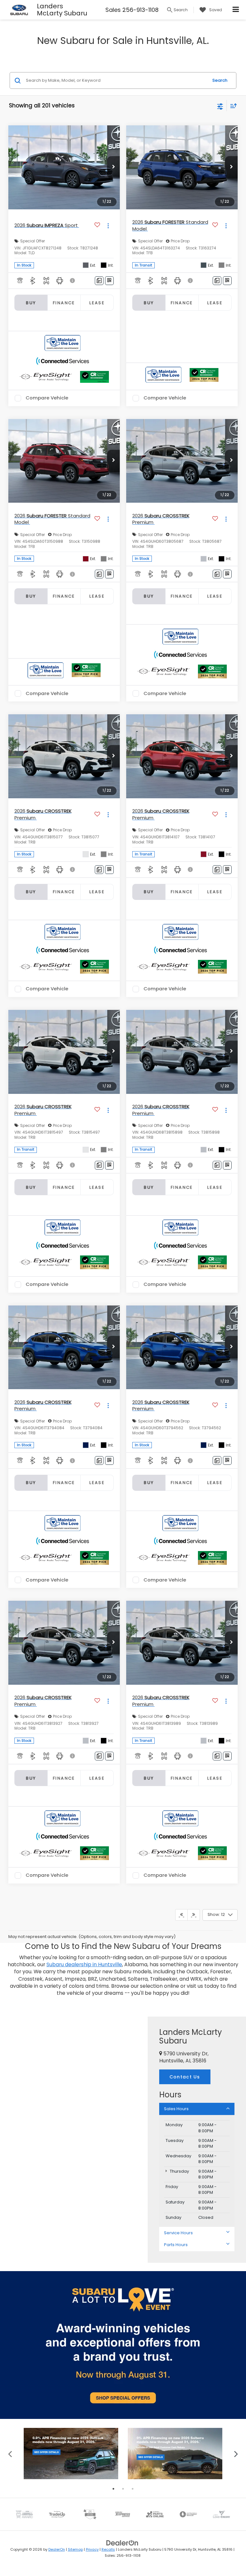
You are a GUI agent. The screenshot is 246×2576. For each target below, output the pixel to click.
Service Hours (178, 2233)
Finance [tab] (64, 303)
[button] (113, 167)
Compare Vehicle (47, 398)
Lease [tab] (97, 303)
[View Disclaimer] (73, 281)
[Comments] (99, 281)
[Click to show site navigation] (236, 10)
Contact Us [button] (185, 2077)
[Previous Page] (181, 1915)
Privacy (92, 2549)
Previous (10, 2453)
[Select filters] (220, 106)
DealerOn (57, 2549)
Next (236, 2453)
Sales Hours (176, 2109)
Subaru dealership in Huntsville (84, 1964)
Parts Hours (176, 2245)
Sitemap (75, 2549)
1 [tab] (113, 2489)
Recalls (108, 2549)
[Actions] (108, 226)
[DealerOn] (122, 2543)
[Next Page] (194, 1915)
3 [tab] (133, 2489)
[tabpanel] (71, 2454)
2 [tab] (123, 2489)
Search (220, 80)
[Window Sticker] (109, 281)
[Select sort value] (232, 106)
